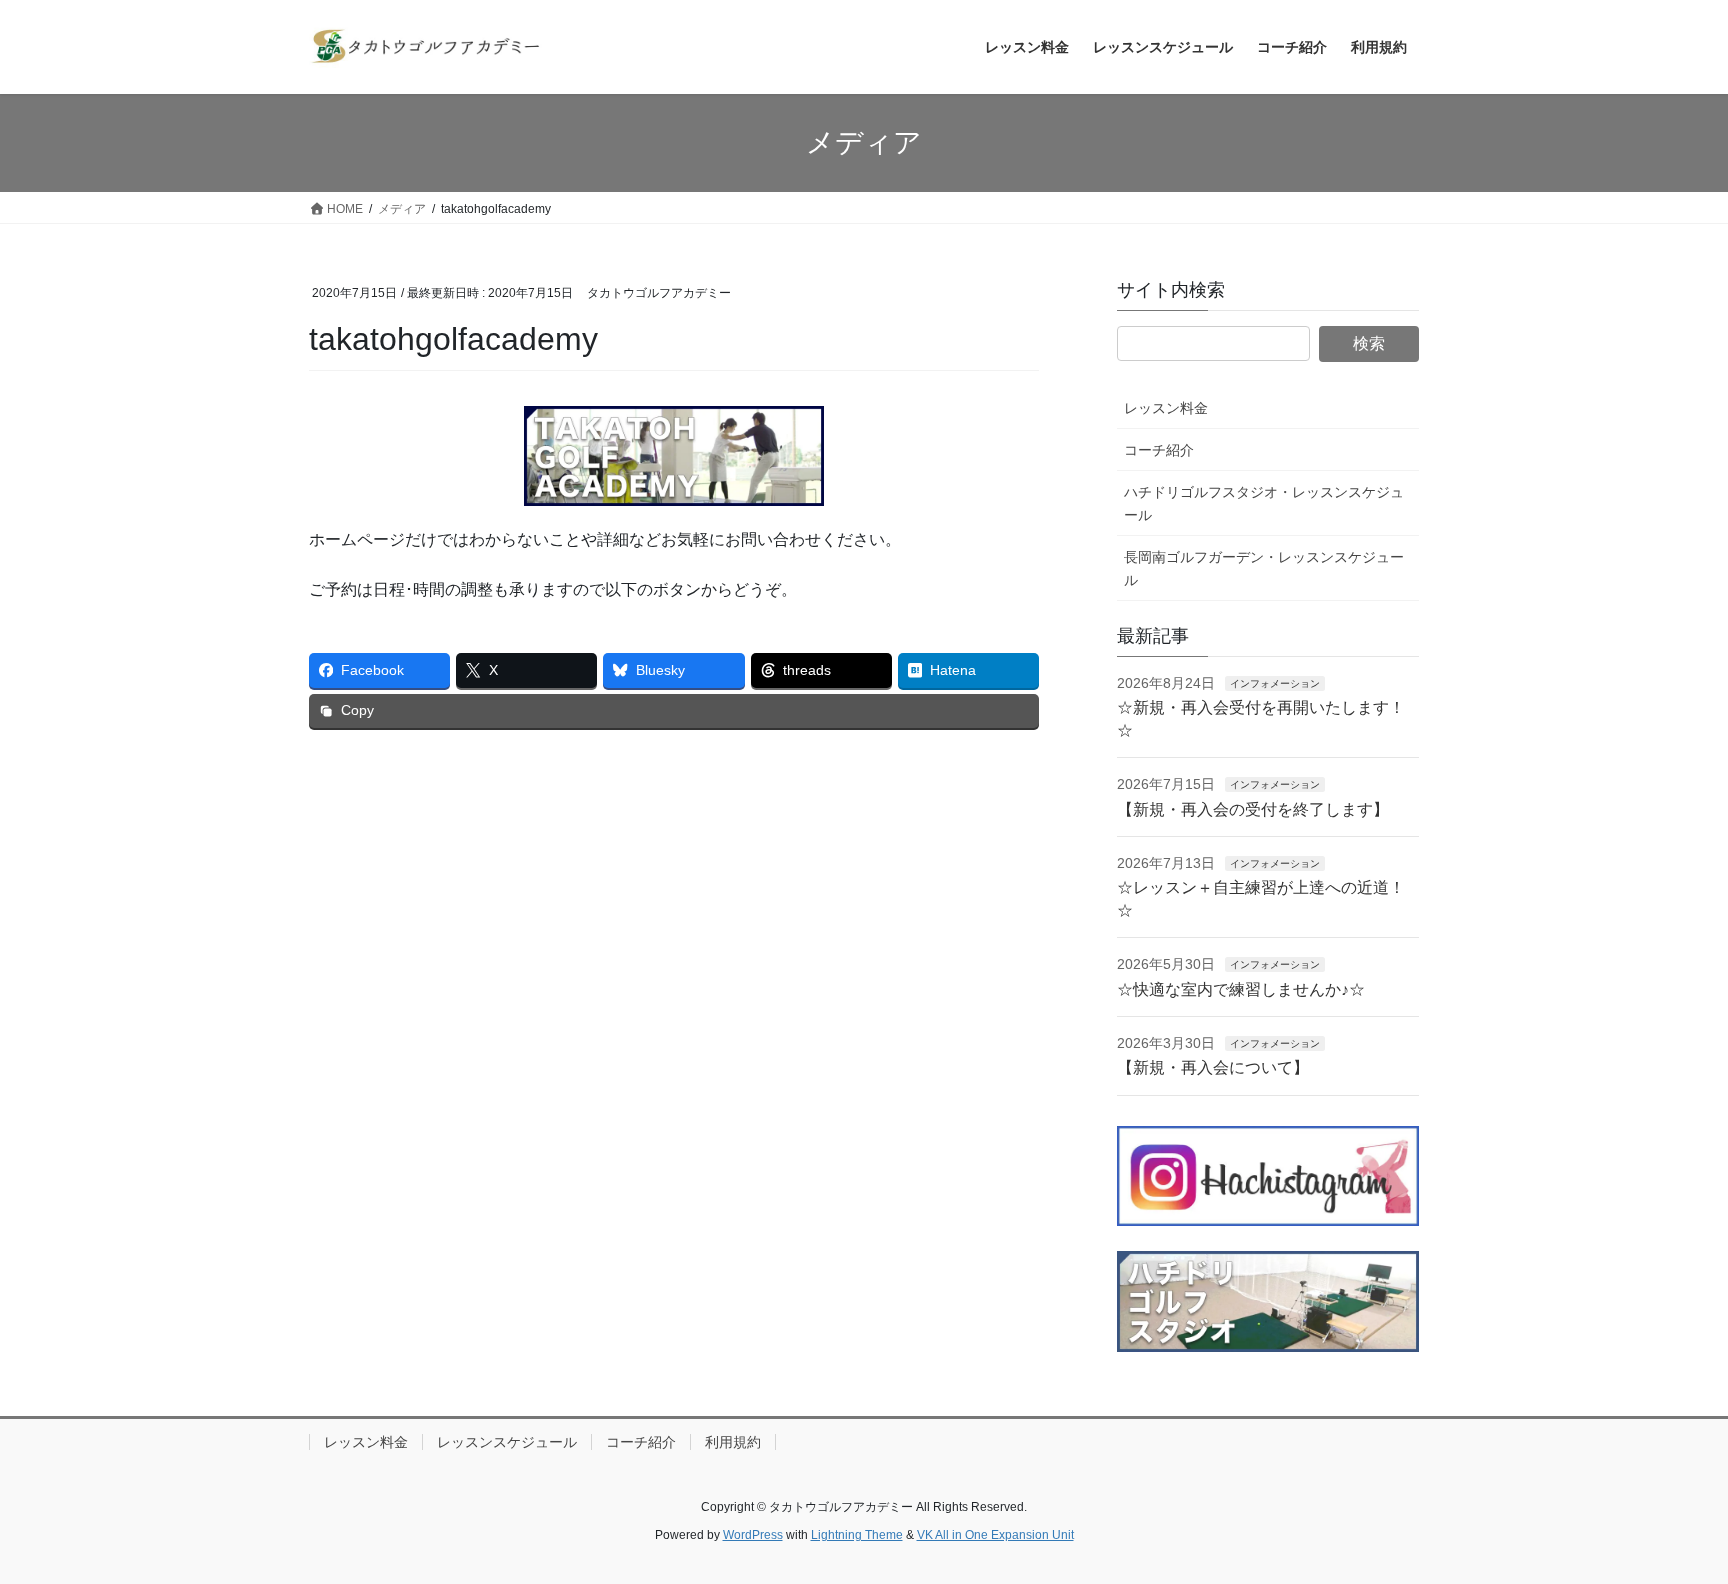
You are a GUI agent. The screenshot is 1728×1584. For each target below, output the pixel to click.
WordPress (753, 1535)
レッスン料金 (1166, 408)
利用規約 (733, 1442)
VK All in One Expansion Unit (995, 1535)
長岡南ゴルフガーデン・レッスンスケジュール (1264, 568)
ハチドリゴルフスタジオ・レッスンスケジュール (1264, 503)
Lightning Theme (857, 1535)
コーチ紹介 (1159, 450)
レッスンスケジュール (507, 1442)
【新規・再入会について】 (1213, 1067)
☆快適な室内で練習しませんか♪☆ (1241, 989)
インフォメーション (1275, 683)
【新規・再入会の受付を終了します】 (1253, 809)
